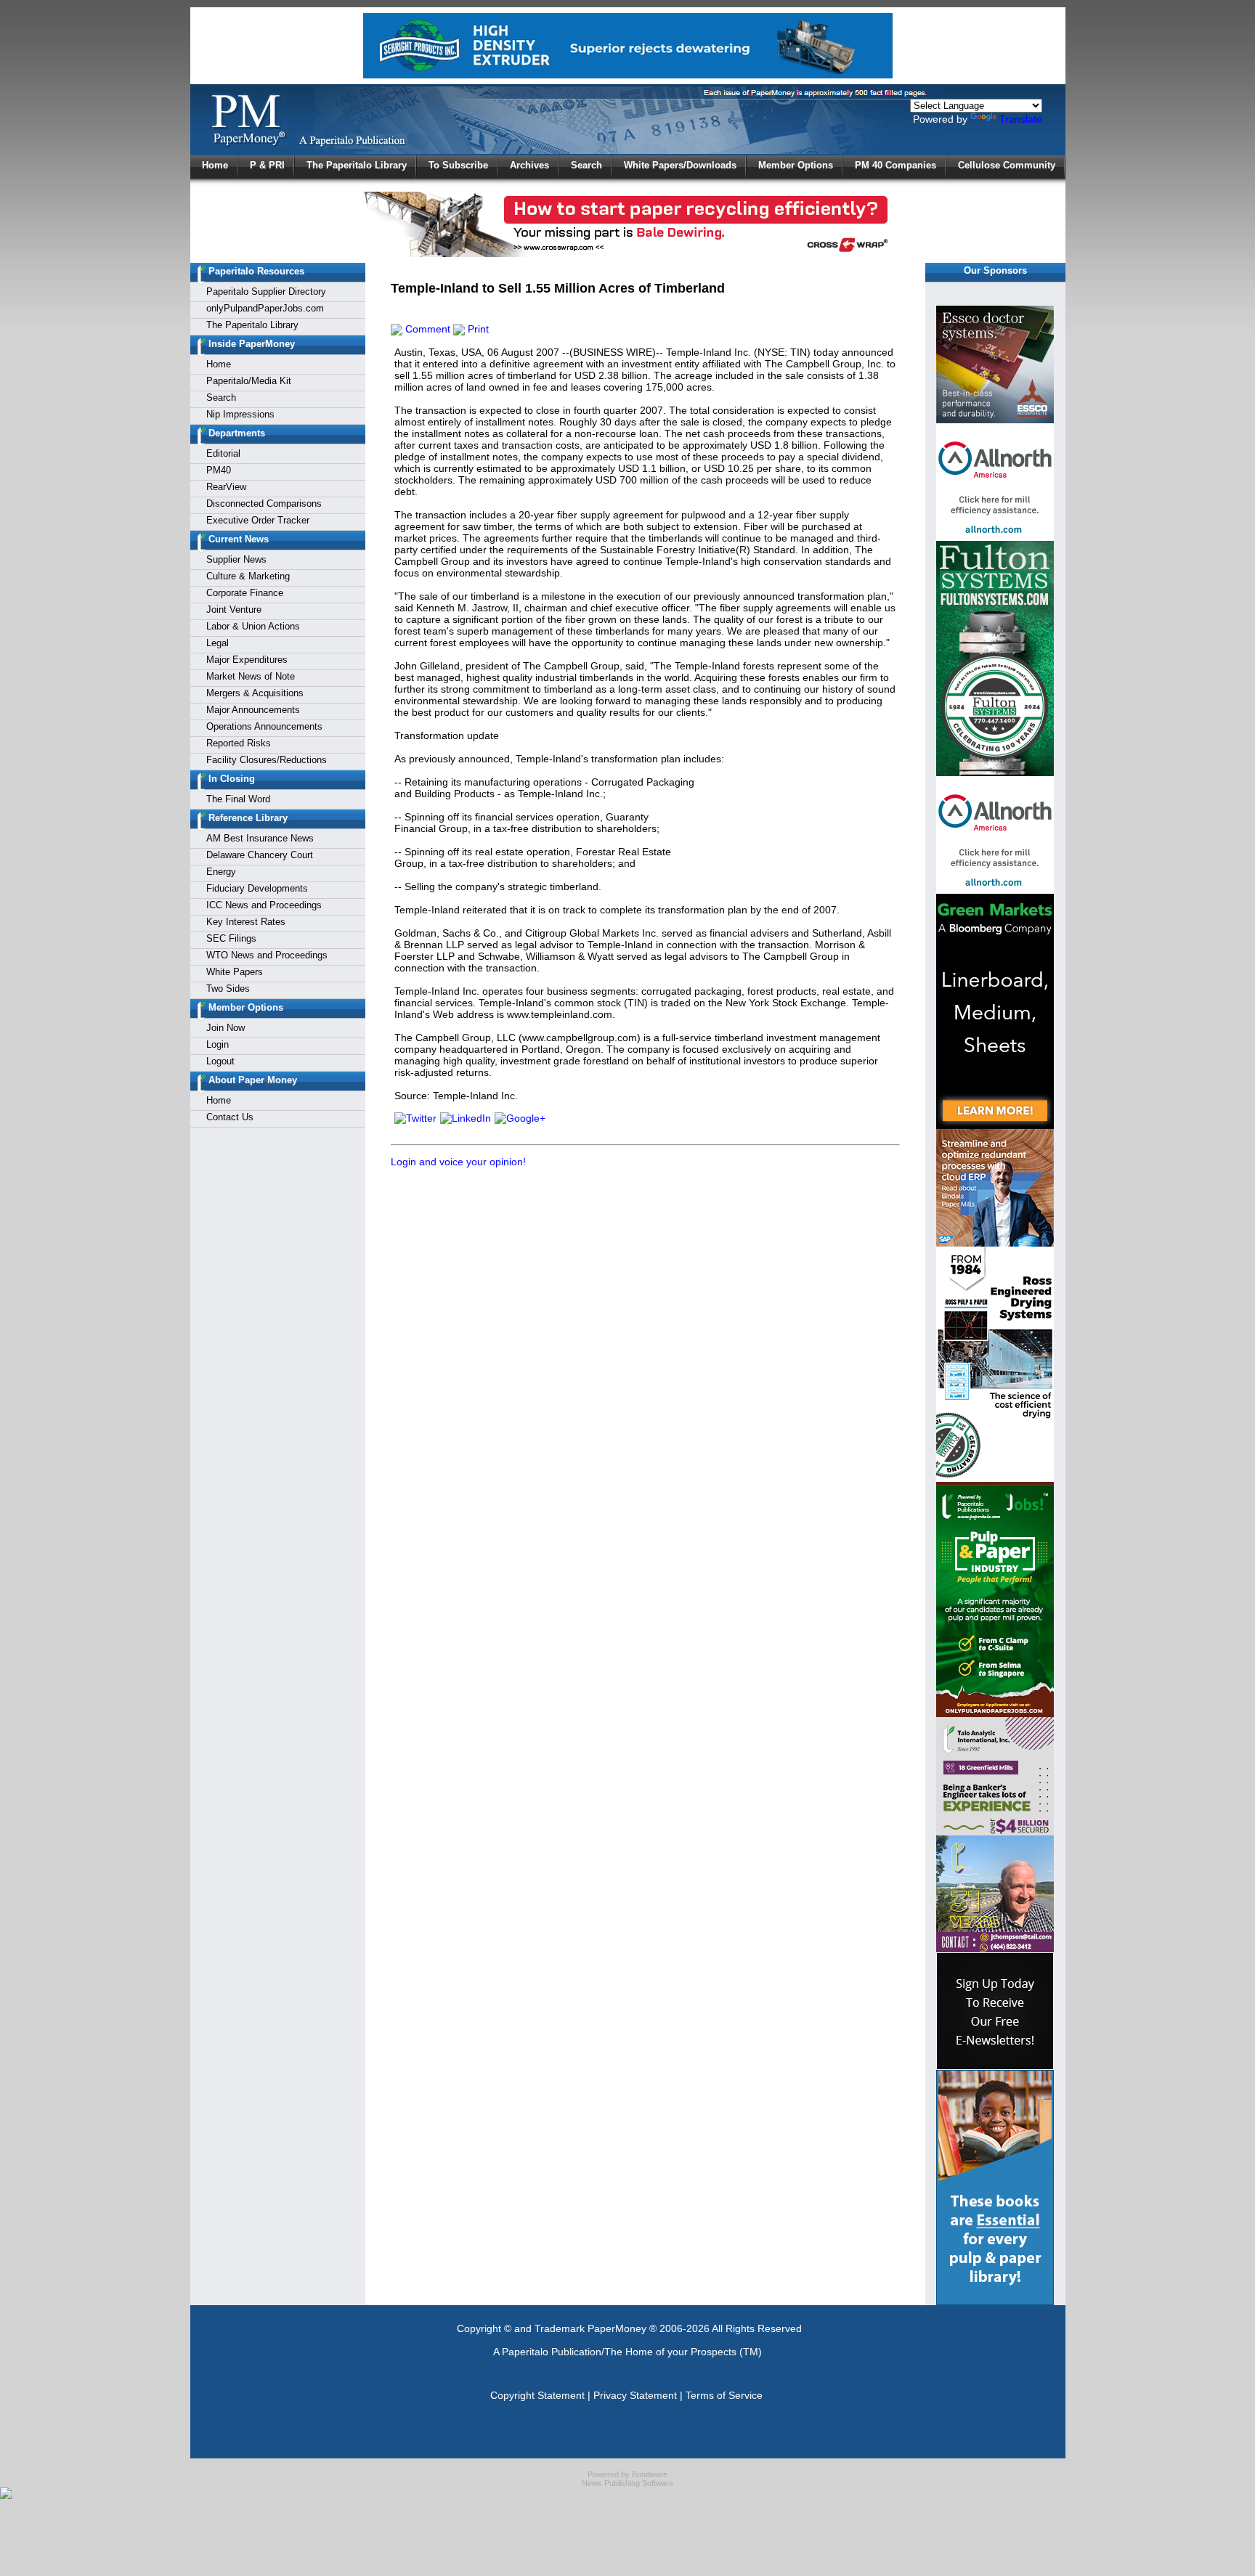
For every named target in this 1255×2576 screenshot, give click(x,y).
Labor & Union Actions (253, 626)
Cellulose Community (1007, 165)
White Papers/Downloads (680, 165)
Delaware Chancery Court (260, 855)
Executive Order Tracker (258, 520)
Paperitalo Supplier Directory (266, 292)
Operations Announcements (264, 726)
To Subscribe (458, 165)
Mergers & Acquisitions (255, 693)
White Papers (235, 972)
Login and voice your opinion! (458, 1162)
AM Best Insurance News (260, 838)
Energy (221, 872)
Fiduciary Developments (257, 888)
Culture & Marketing (248, 576)
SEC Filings (231, 938)
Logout (220, 1061)
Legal (218, 643)
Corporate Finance (245, 593)
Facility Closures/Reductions (267, 760)
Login (218, 1044)
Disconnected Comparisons (264, 504)
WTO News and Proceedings (267, 955)
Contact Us (230, 1117)
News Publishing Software (627, 2483)
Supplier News (236, 559)
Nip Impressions (240, 414)
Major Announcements (253, 710)
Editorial (223, 453)
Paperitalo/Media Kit (249, 381)
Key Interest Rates (246, 922)
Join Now (226, 1028)
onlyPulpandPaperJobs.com (265, 308)
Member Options (796, 165)
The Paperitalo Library (357, 165)
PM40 (219, 470)
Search (586, 165)
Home (215, 165)
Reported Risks (239, 743)
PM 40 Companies (895, 165)
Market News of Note (251, 676)
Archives (529, 165)
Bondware (650, 2474)
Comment (426, 329)
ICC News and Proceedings (264, 905)
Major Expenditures (247, 660)
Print (477, 329)
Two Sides (228, 989)
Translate (1021, 119)
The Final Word (238, 799)
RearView (226, 487)
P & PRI (267, 165)
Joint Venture (234, 610)
